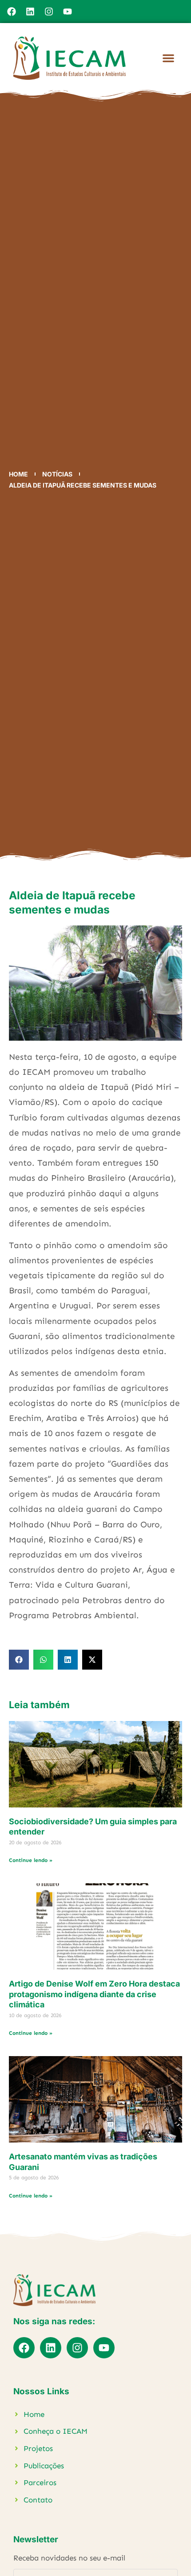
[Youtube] (68, 12)
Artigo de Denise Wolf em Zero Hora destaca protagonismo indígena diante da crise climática (94, 1994)
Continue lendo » (31, 1860)
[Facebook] (12, 12)
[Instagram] (49, 12)
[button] (168, 58)
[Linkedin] (30, 12)
